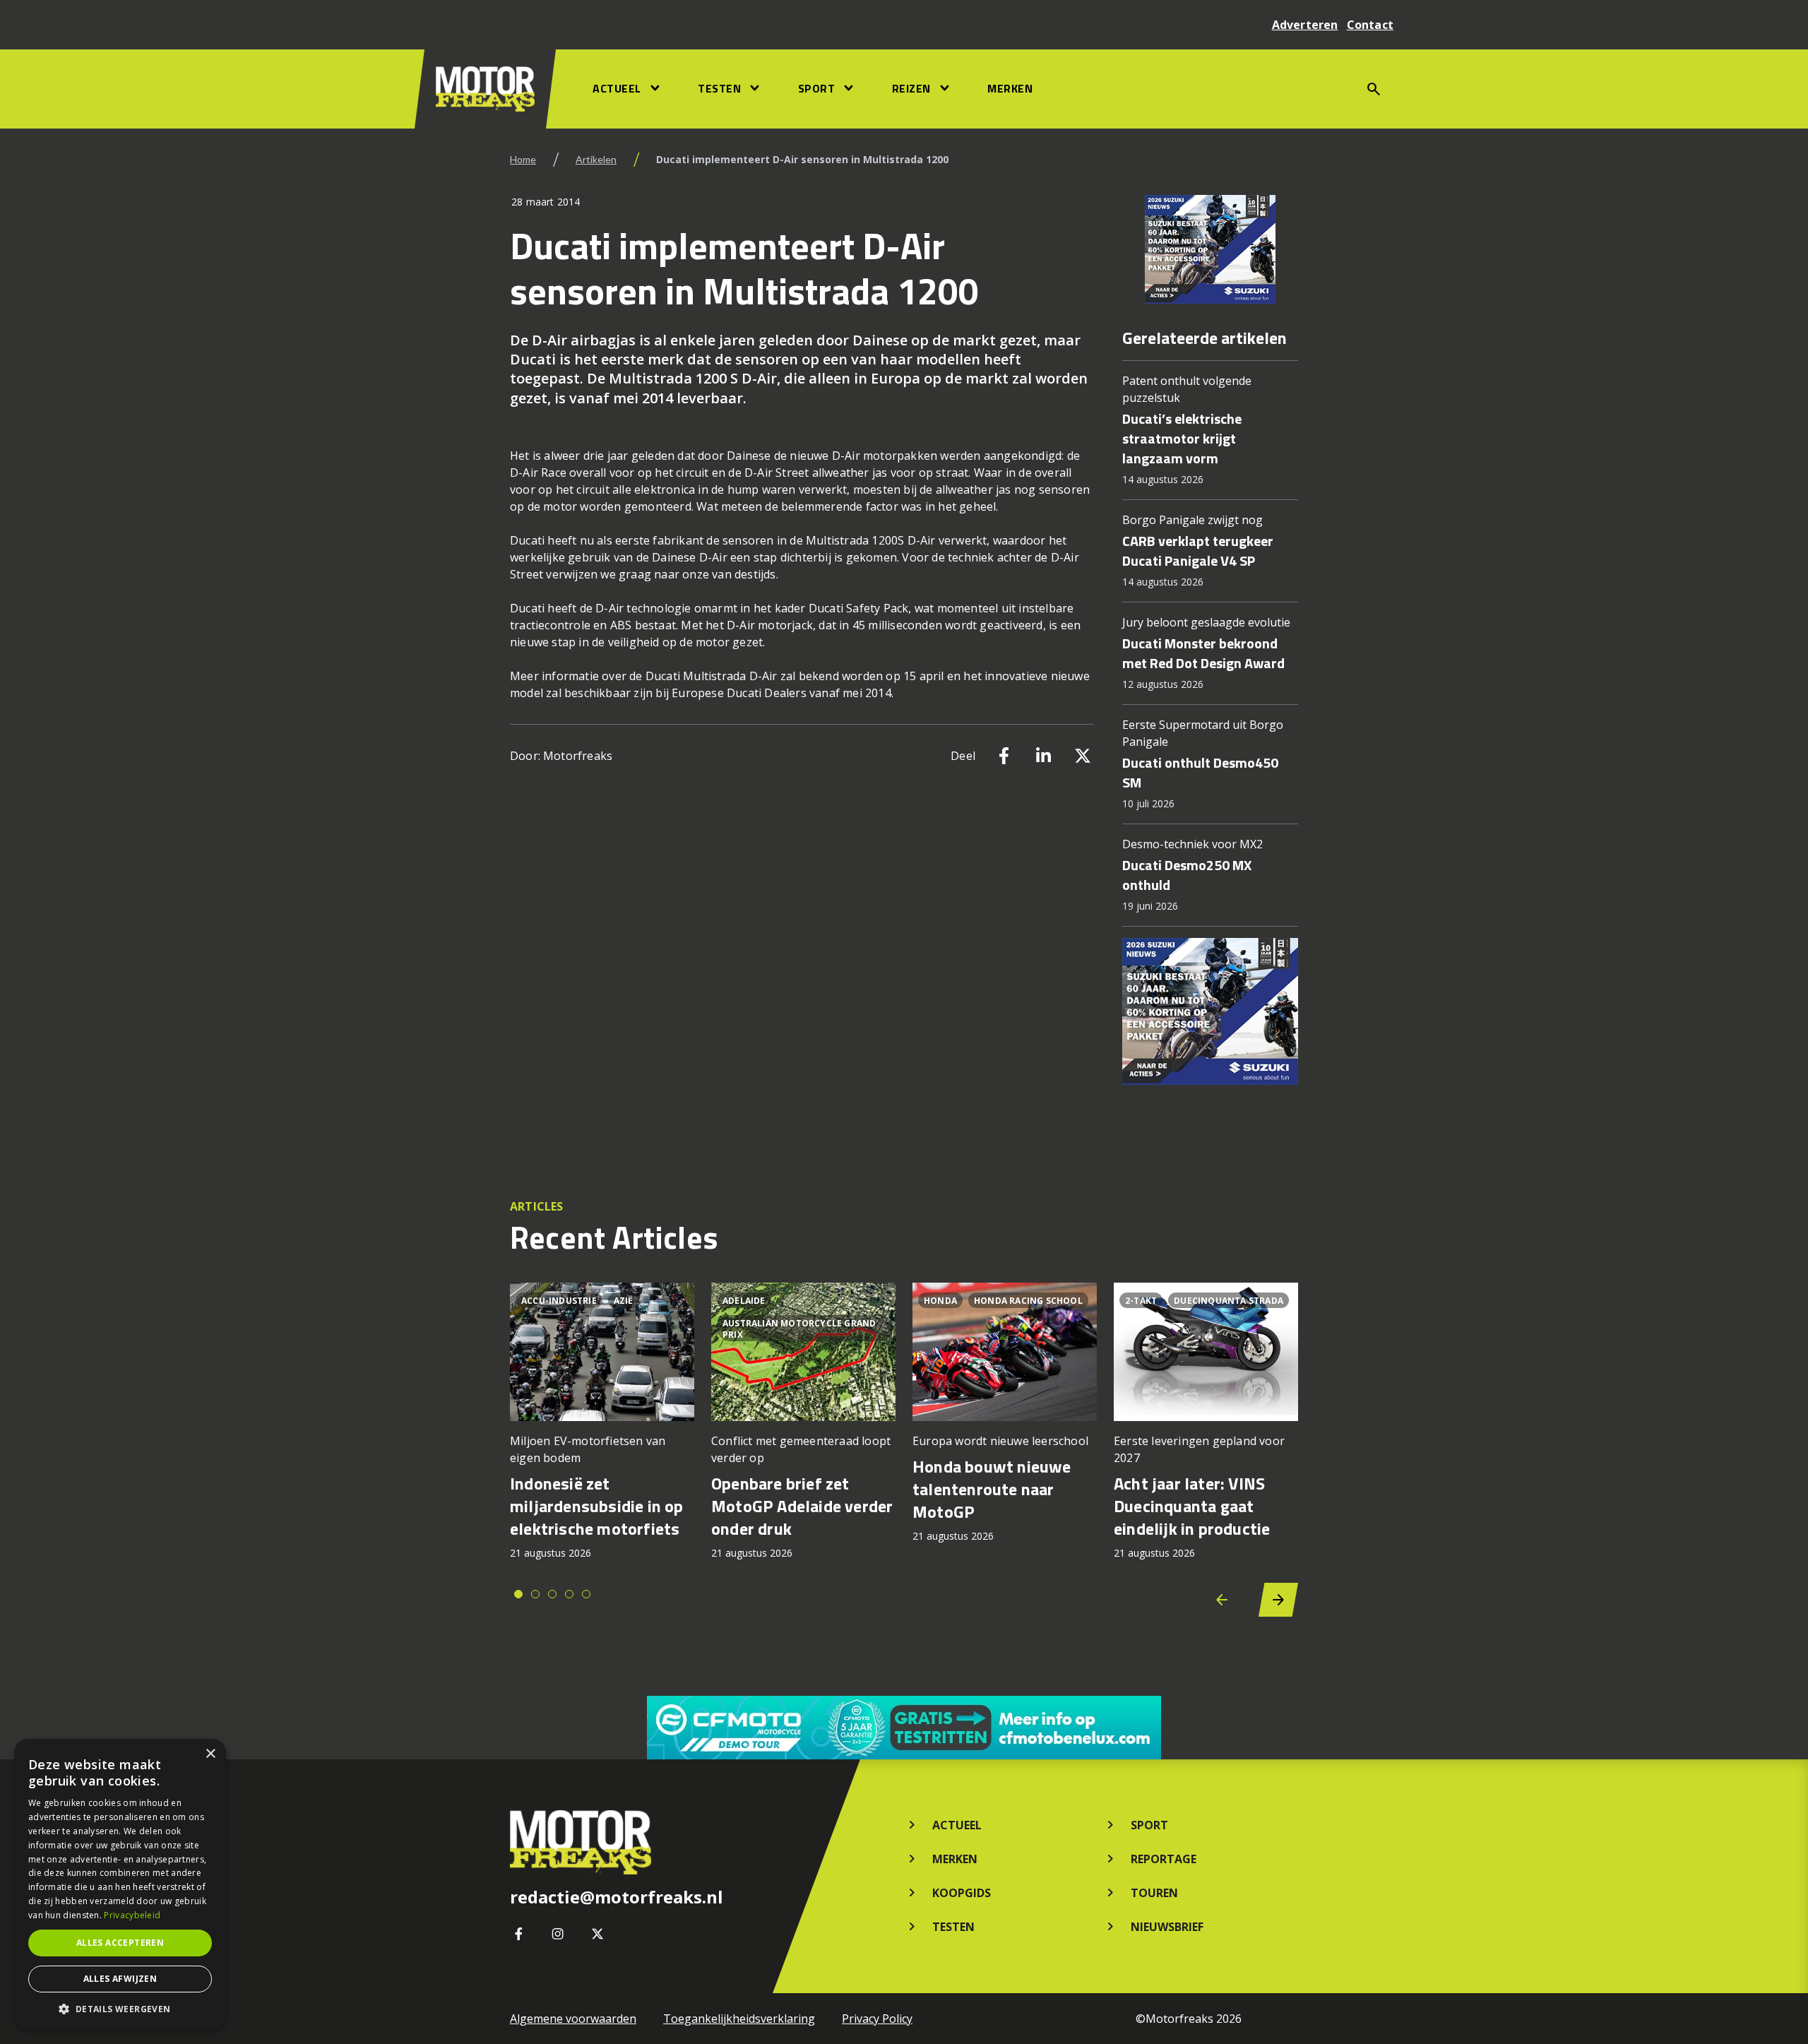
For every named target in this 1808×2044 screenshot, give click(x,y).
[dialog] (120, 1884)
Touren (1154, 1893)
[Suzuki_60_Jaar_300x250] (1210, 249)
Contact (1370, 25)
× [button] (210, 1754)
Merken (1010, 88)
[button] (120, 2009)
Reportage (1164, 1859)
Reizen (911, 88)
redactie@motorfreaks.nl (617, 1897)
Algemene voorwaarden (573, 2019)
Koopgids (962, 1893)
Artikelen (596, 159)
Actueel (617, 88)
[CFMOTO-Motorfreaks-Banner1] (904, 1728)
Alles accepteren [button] (120, 1943)
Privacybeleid (132, 1915)
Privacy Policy (877, 2019)
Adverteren (1305, 25)
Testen (719, 88)
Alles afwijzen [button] (120, 1979)
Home (523, 159)
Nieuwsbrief (1167, 1927)
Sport (817, 88)
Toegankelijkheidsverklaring (739, 2019)
